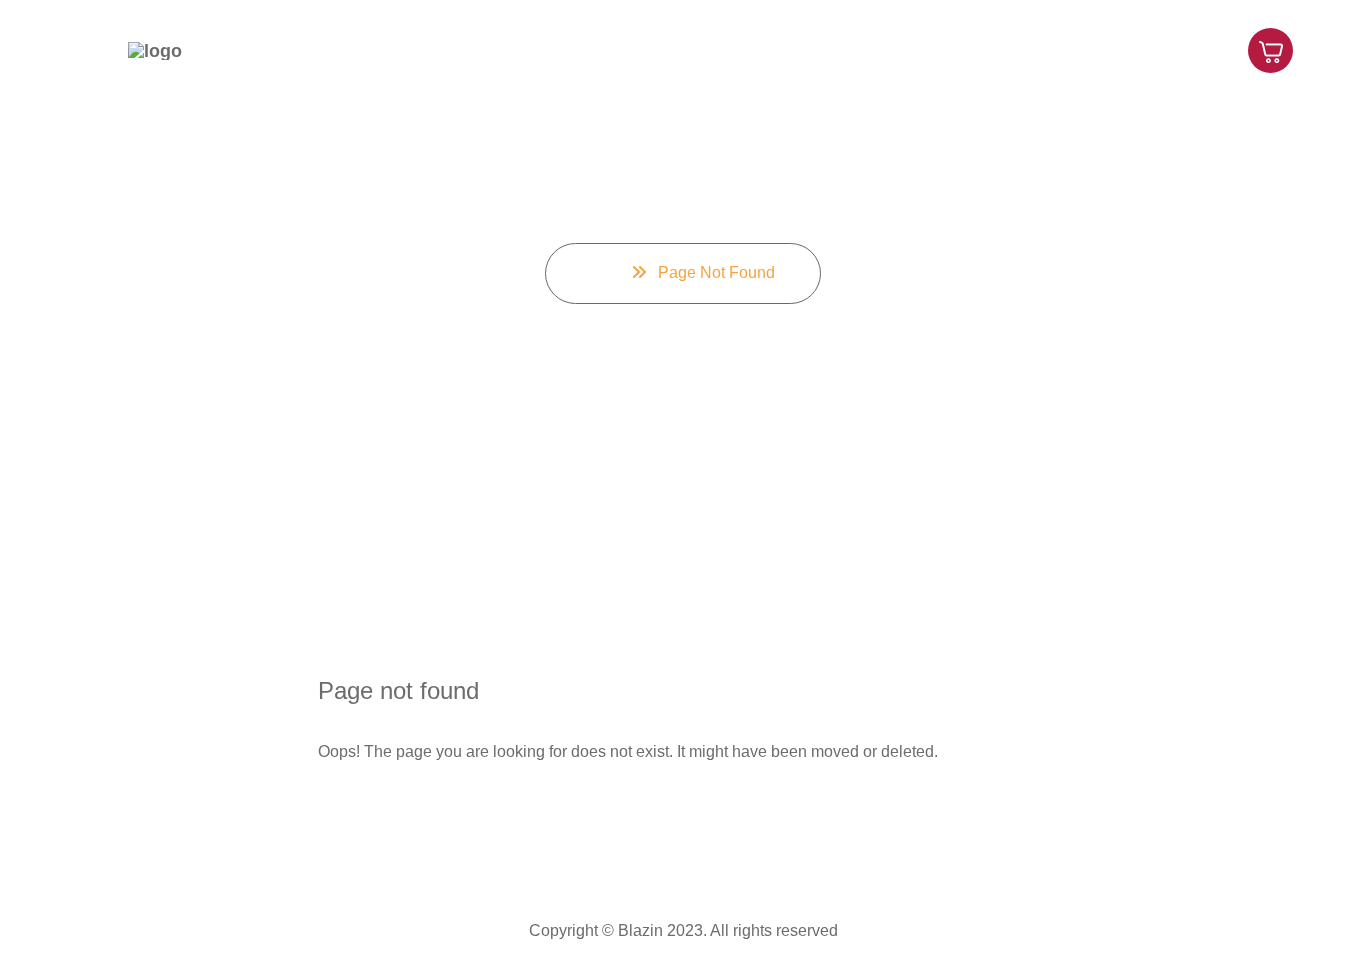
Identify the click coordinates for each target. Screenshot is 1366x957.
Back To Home (408, 815)
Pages (916, 49)
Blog (1184, 49)
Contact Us (1014, 49)
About (834, 49)
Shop (1111, 49)
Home (752, 49)
